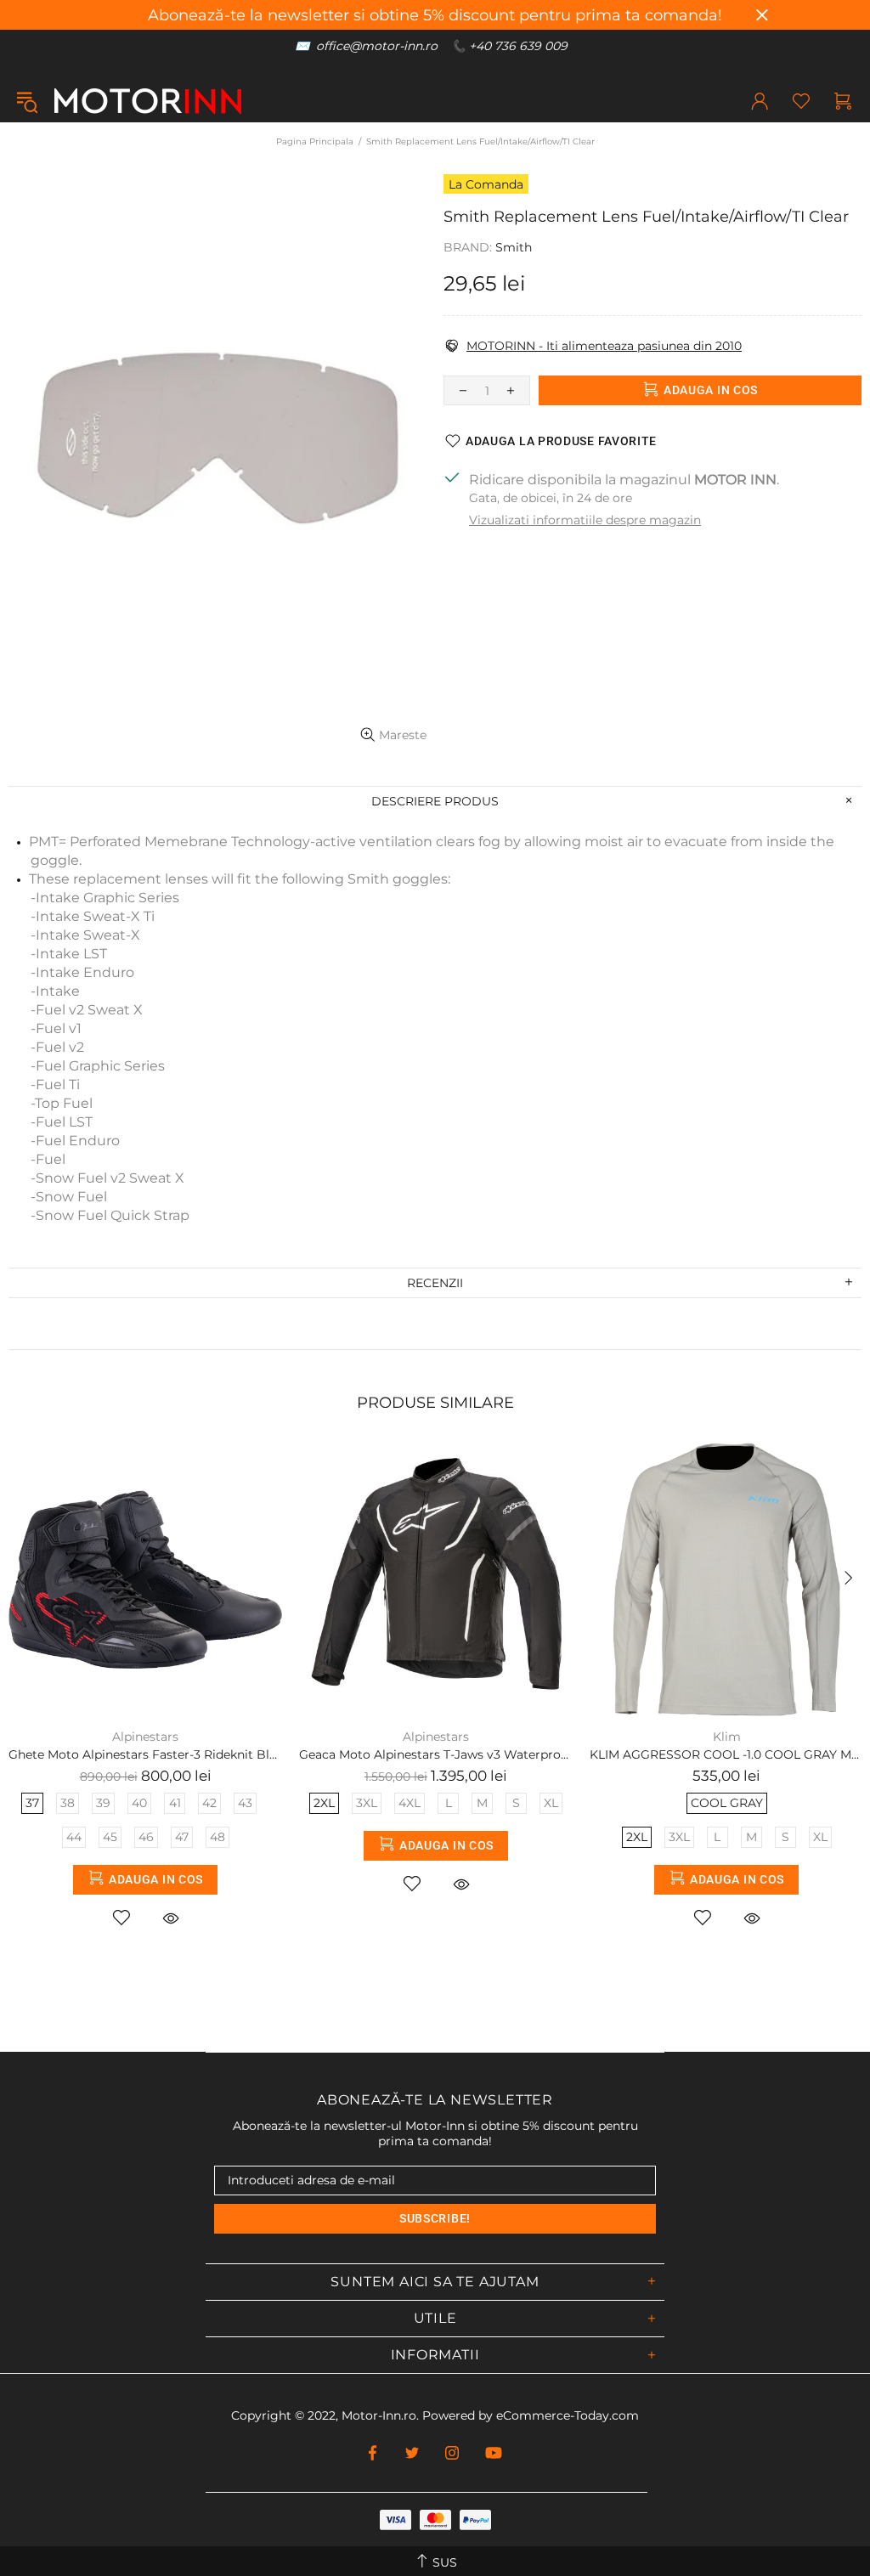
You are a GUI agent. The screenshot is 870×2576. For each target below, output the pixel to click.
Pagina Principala (315, 141)
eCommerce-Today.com (568, 2415)
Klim (727, 1737)
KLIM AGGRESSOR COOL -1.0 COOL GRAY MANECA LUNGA (726, 1754)
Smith (514, 247)
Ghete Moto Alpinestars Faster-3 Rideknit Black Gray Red (145, 1754)
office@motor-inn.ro (377, 46)
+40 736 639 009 (518, 46)
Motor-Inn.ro (379, 2415)
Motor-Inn (148, 101)
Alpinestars (145, 1737)
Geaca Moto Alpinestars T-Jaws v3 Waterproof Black (436, 1754)
